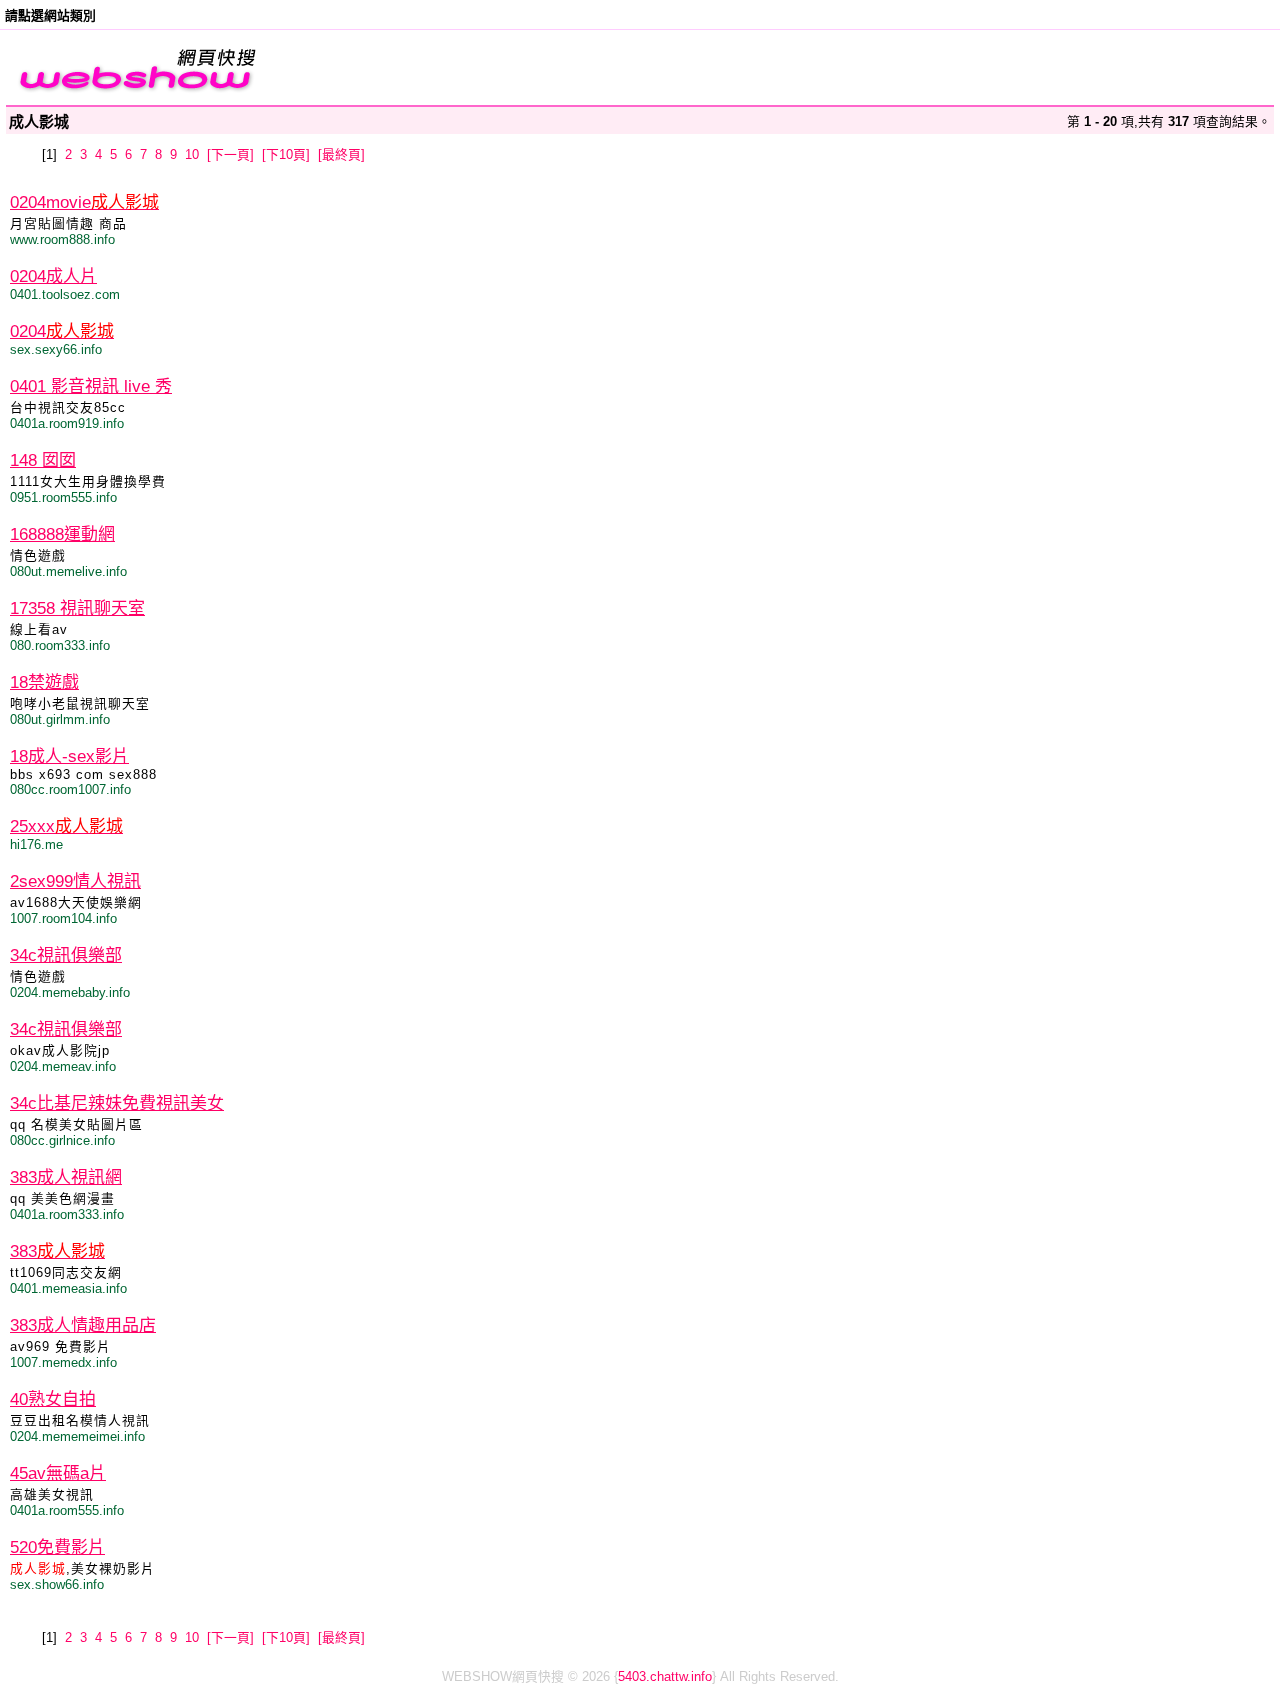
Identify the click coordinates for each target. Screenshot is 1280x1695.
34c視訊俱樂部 (66, 955)
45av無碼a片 (58, 1473)
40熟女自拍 (53, 1399)
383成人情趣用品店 (83, 1325)
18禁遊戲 (44, 682)
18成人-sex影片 (69, 756)
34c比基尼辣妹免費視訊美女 (117, 1103)
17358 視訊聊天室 (77, 608)
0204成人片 (53, 276)
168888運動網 (62, 534)
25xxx (66, 826)
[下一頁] (230, 154)
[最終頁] (341, 154)
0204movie (84, 202)
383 (57, 1251)
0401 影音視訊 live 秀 (91, 386)
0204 (62, 331)
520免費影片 (57, 1547)
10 (192, 154)
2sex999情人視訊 (75, 881)
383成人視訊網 (66, 1177)
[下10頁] (286, 154)
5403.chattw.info (665, 1676)
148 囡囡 (43, 460)
